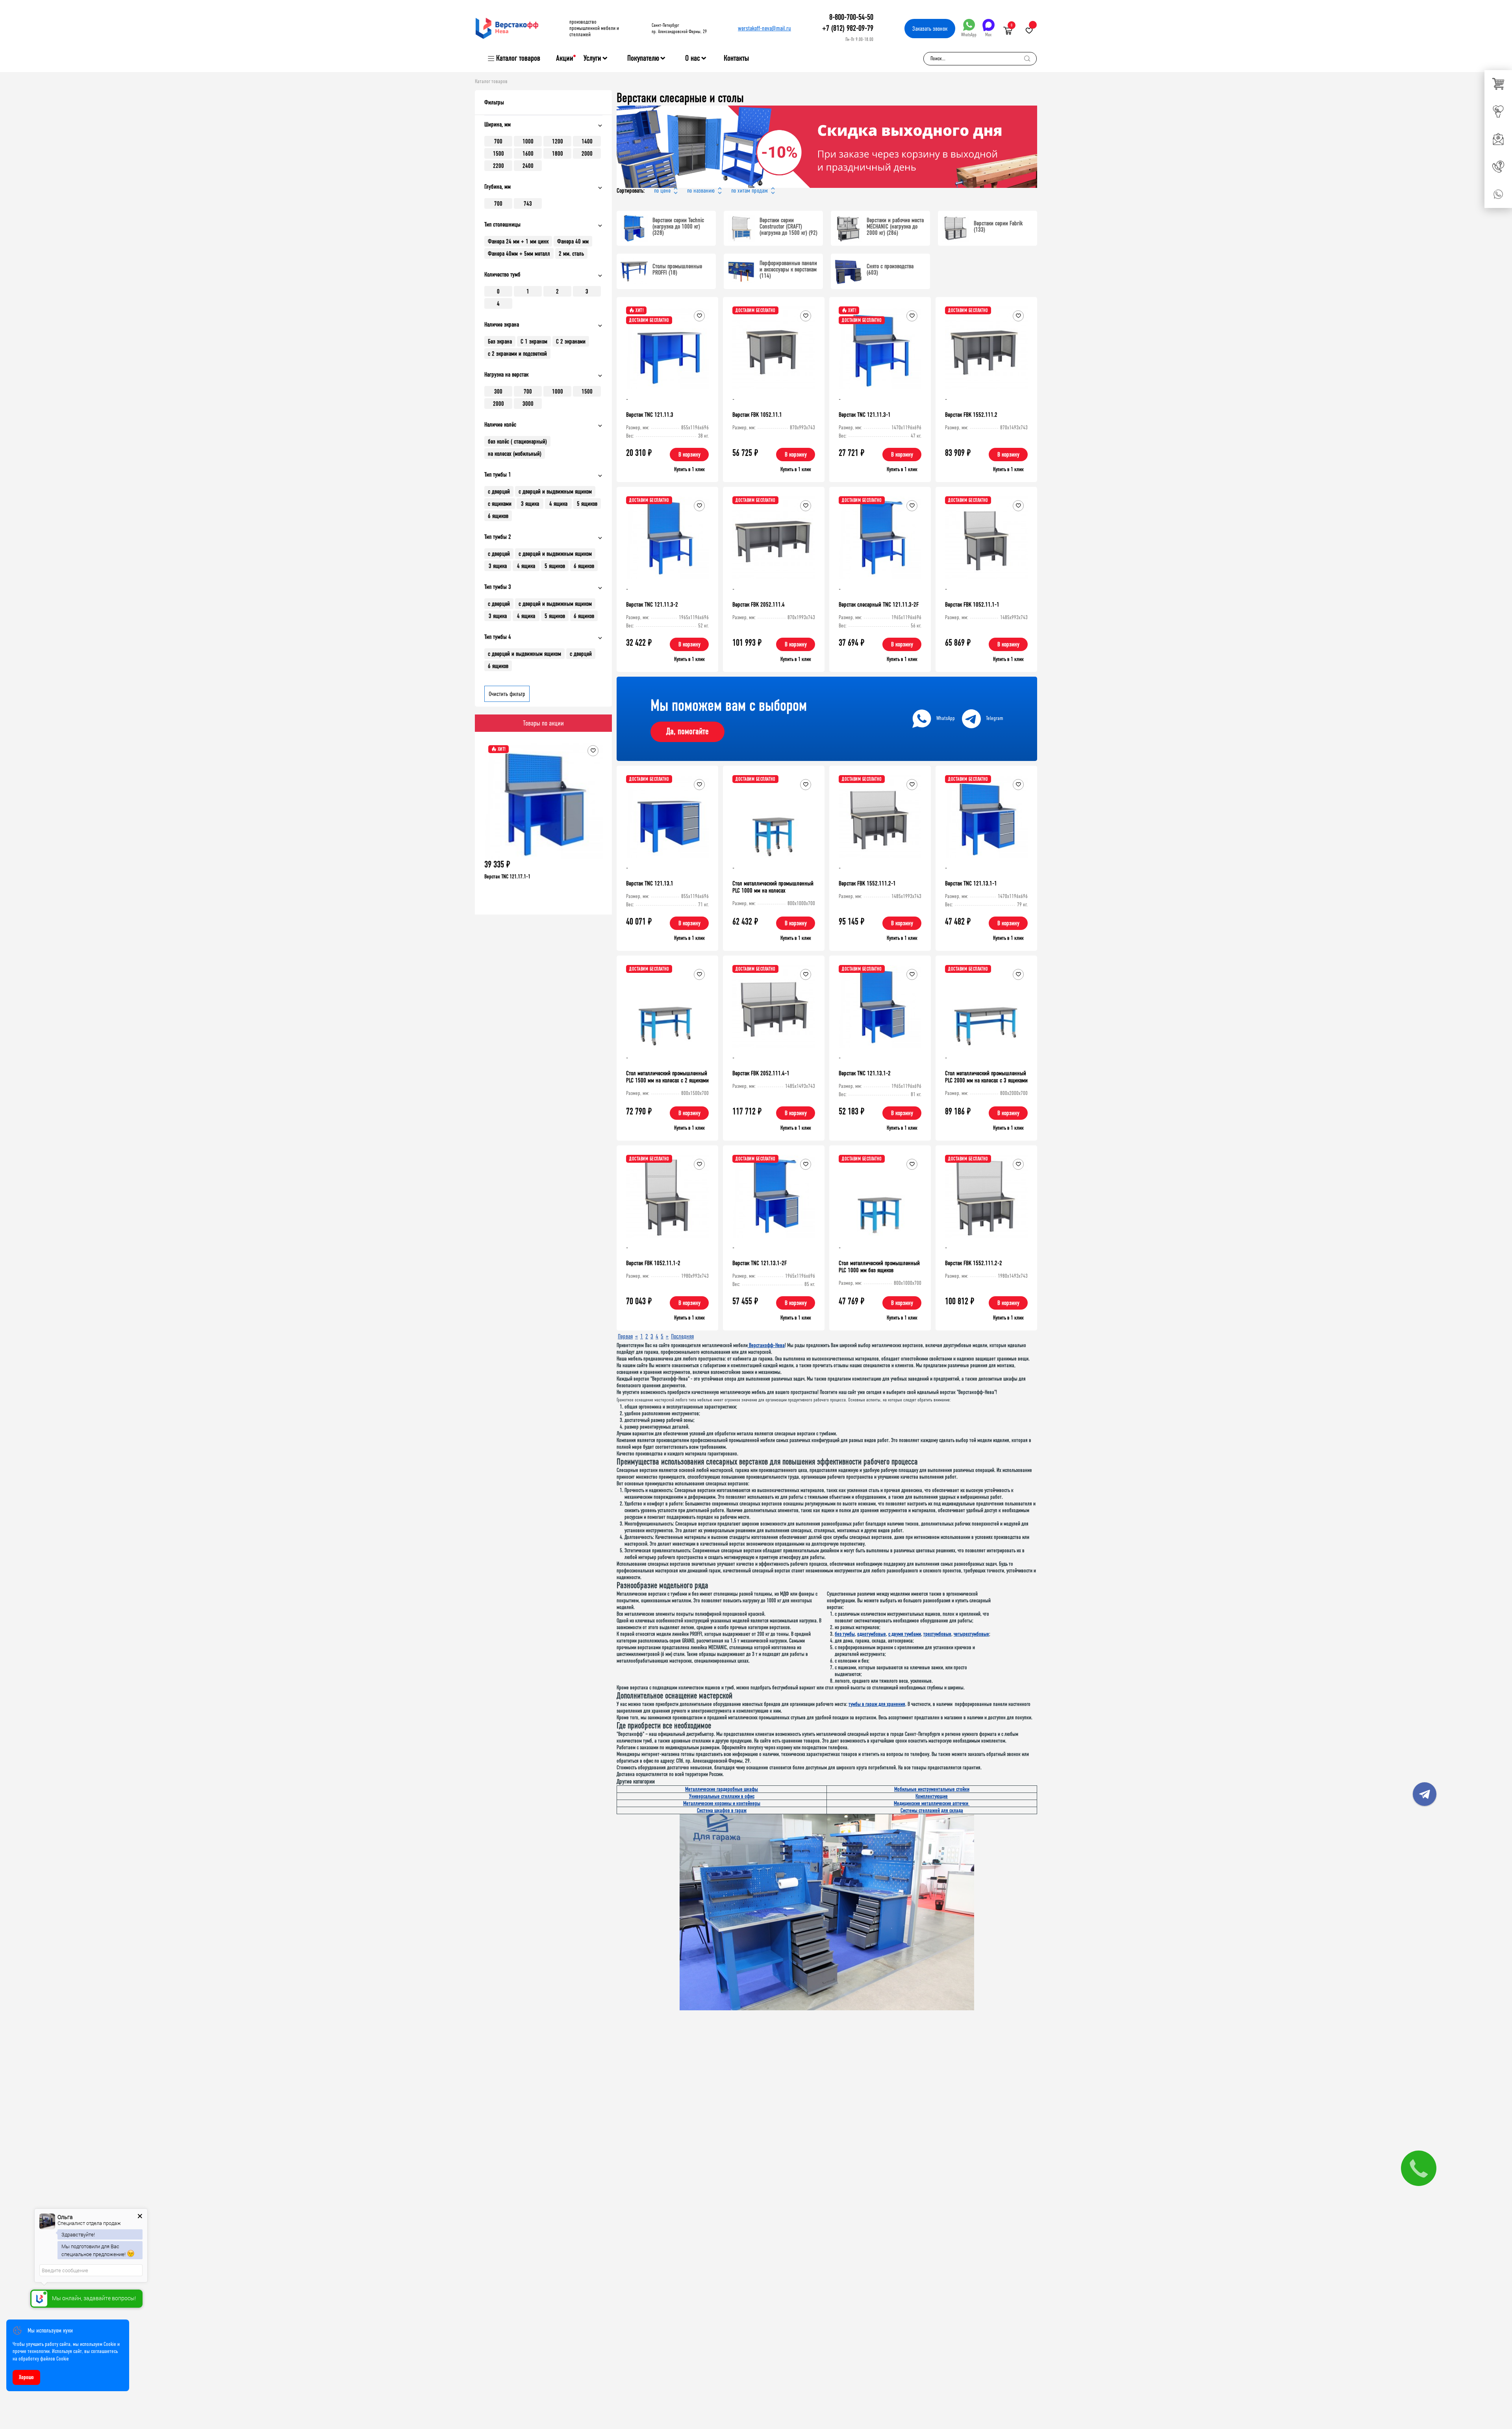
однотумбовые (872, 1634)
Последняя (682, 1336)
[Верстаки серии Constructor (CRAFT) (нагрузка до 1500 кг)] (741, 228)
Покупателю (643, 58)
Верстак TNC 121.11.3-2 (652, 604)
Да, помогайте (687, 731)
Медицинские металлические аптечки (932, 1803)
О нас (693, 58)
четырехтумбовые (971, 1634)
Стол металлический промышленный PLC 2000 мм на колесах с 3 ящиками (986, 1077)
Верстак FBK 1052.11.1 (757, 415)
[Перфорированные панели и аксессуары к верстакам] (741, 271)
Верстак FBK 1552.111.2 (971, 415)
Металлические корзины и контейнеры (722, 1803)
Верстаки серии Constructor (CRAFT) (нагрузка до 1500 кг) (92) (788, 226)
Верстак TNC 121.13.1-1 (971, 883)
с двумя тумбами (905, 1634)
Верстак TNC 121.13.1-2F (760, 1263)
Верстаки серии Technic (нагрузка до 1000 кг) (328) (678, 226)
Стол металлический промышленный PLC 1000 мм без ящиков (879, 1266)
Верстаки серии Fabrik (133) (998, 226)
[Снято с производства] (848, 271)
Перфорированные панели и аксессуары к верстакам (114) (788, 269)
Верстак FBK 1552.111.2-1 (867, 883)
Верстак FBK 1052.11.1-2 (653, 1263)
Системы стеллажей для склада (932, 1810)
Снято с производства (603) (890, 269)
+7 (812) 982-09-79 (848, 28)
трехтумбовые (937, 1634)
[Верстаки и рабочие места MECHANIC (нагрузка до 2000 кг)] (848, 228)
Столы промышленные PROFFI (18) (677, 269)
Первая (625, 1336)
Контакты (736, 58)
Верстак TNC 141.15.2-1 (507, 877)
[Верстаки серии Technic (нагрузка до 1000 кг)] (634, 228)
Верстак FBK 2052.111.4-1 (761, 1073)
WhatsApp (969, 35)
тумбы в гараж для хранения (877, 1704)
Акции (565, 58)
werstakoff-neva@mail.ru (764, 28)
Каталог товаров (518, 58)
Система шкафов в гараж (722, 1810)
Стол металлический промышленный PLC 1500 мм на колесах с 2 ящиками (667, 1077)
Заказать (930, 29)
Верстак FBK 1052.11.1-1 (972, 604)
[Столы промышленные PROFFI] (634, 271)
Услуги (592, 58)
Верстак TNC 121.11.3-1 (865, 415)
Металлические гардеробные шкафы (722, 1789)
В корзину (689, 454)
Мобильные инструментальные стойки (932, 1789)
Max (988, 35)
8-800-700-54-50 (851, 17)
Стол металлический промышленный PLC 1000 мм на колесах (773, 887)
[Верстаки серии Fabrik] (955, 228)
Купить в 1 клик (689, 469)
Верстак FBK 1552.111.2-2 (974, 1263)
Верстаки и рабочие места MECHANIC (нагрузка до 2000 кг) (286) (895, 226)
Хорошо (26, 2377)
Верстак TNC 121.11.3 (650, 415)
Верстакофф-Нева (766, 1345)
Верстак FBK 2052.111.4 (759, 604)
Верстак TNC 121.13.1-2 (865, 1073)
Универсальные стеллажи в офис (722, 1796)
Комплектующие (932, 1796)
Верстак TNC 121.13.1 (650, 883)
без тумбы (845, 1634)
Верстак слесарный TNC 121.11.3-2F (879, 604)
